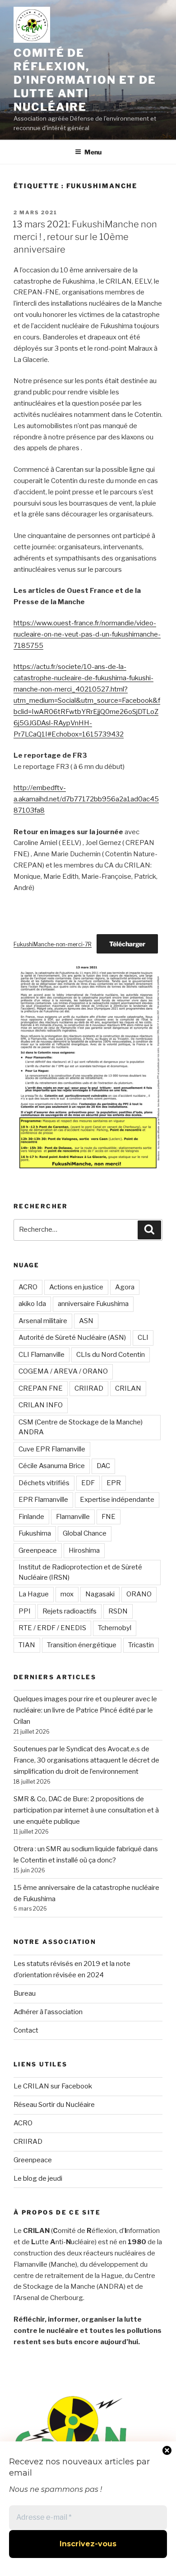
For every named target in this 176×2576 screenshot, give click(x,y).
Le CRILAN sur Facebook (53, 2086)
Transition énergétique (82, 1645)
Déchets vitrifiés (44, 1483)
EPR (114, 1483)
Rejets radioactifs (69, 1611)
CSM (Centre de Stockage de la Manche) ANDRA (81, 1427)
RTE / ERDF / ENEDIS (52, 1628)
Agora (125, 1287)
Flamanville (73, 1517)
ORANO (139, 1594)
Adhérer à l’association (48, 2012)
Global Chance (85, 1533)
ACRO (28, 1287)
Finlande (31, 1517)
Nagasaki (100, 1594)
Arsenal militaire (43, 1321)
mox (67, 1594)
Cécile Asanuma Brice (52, 1466)
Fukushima (35, 1533)
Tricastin (141, 1645)
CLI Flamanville (42, 1355)
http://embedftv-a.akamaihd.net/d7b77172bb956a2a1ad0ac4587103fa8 (86, 799)
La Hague (34, 1594)
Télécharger (127, 944)
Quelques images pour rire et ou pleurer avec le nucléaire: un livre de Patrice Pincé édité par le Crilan (85, 1710)
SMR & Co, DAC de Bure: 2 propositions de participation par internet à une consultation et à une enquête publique (86, 1810)
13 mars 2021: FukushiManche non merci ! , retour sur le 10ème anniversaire (85, 237)
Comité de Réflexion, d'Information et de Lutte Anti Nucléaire (85, 80)
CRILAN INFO (41, 1405)
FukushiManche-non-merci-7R (53, 944)
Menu (93, 152)
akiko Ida (32, 1304)
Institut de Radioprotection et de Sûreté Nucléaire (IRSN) (80, 1572)
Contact (26, 2030)
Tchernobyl (115, 1628)
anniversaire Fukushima (93, 1304)
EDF (88, 1483)
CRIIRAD (89, 1388)
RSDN (118, 1611)
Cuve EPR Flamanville (52, 1449)
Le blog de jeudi (38, 2178)
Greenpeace (38, 1550)
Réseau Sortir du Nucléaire (54, 2105)
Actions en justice (76, 1287)
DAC (103, 1466)
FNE (109, 1517)
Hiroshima (84, 1550)
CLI (143, 1338)
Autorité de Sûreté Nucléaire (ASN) (72, 1338)
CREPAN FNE (41, 1388)
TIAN (27, 1645)
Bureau (25, 1993)
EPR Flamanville (43, 1500)
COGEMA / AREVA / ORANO (63, 1371)
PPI (25, 1611)
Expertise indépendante (117, 1500)
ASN (86, 1321)
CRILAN (128, 1388)
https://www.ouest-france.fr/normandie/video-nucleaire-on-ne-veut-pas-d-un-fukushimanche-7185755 (87, 634)
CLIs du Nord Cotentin (111, 1355)
